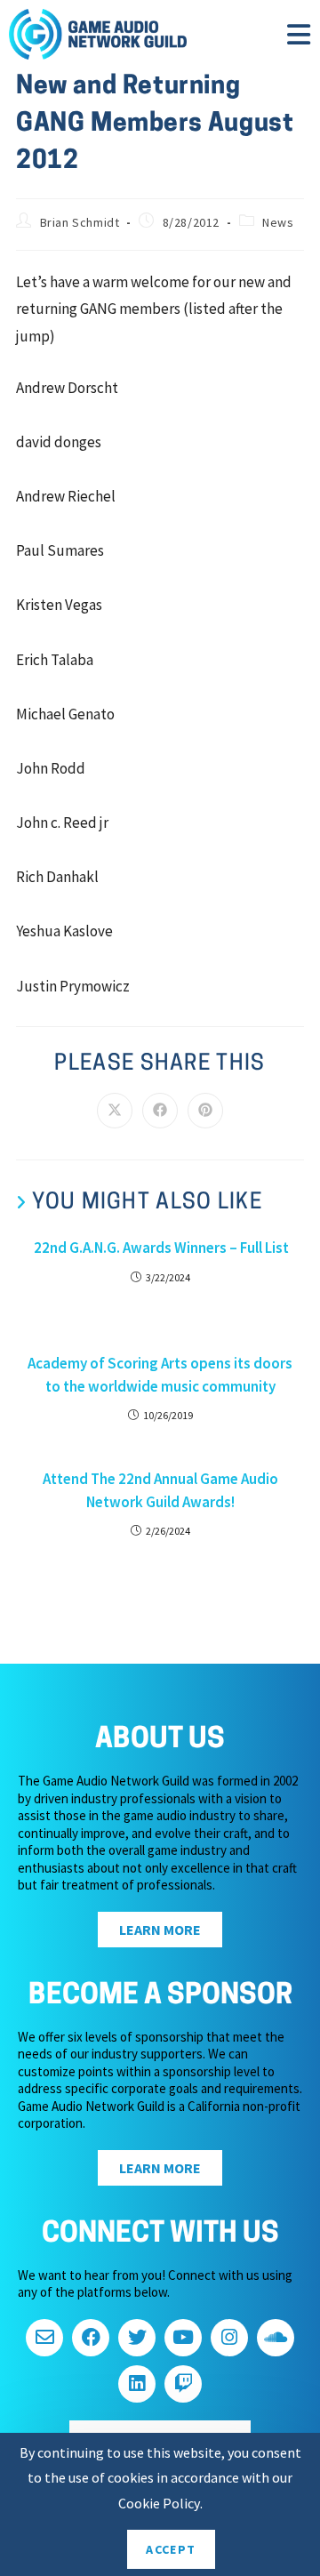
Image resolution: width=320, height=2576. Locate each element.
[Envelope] (44, 2338)
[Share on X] (115, 1111)
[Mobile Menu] (299, 40)
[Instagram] (229, 2338)
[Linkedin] (137, 2384)
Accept (171, 2549)
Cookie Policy (159, 2503)
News (278, 222)
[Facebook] (91, 2338)
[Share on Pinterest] (205, 1111)
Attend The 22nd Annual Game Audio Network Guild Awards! (160, 1490)
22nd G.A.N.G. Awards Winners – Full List (160, 1248)
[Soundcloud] (276, 2338)
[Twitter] (137, 2338)
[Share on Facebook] (160, 1111)
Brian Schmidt (80, 222)
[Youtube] (183, 2338)
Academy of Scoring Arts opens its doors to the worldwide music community (160, 1375)
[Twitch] (183, 2384)
